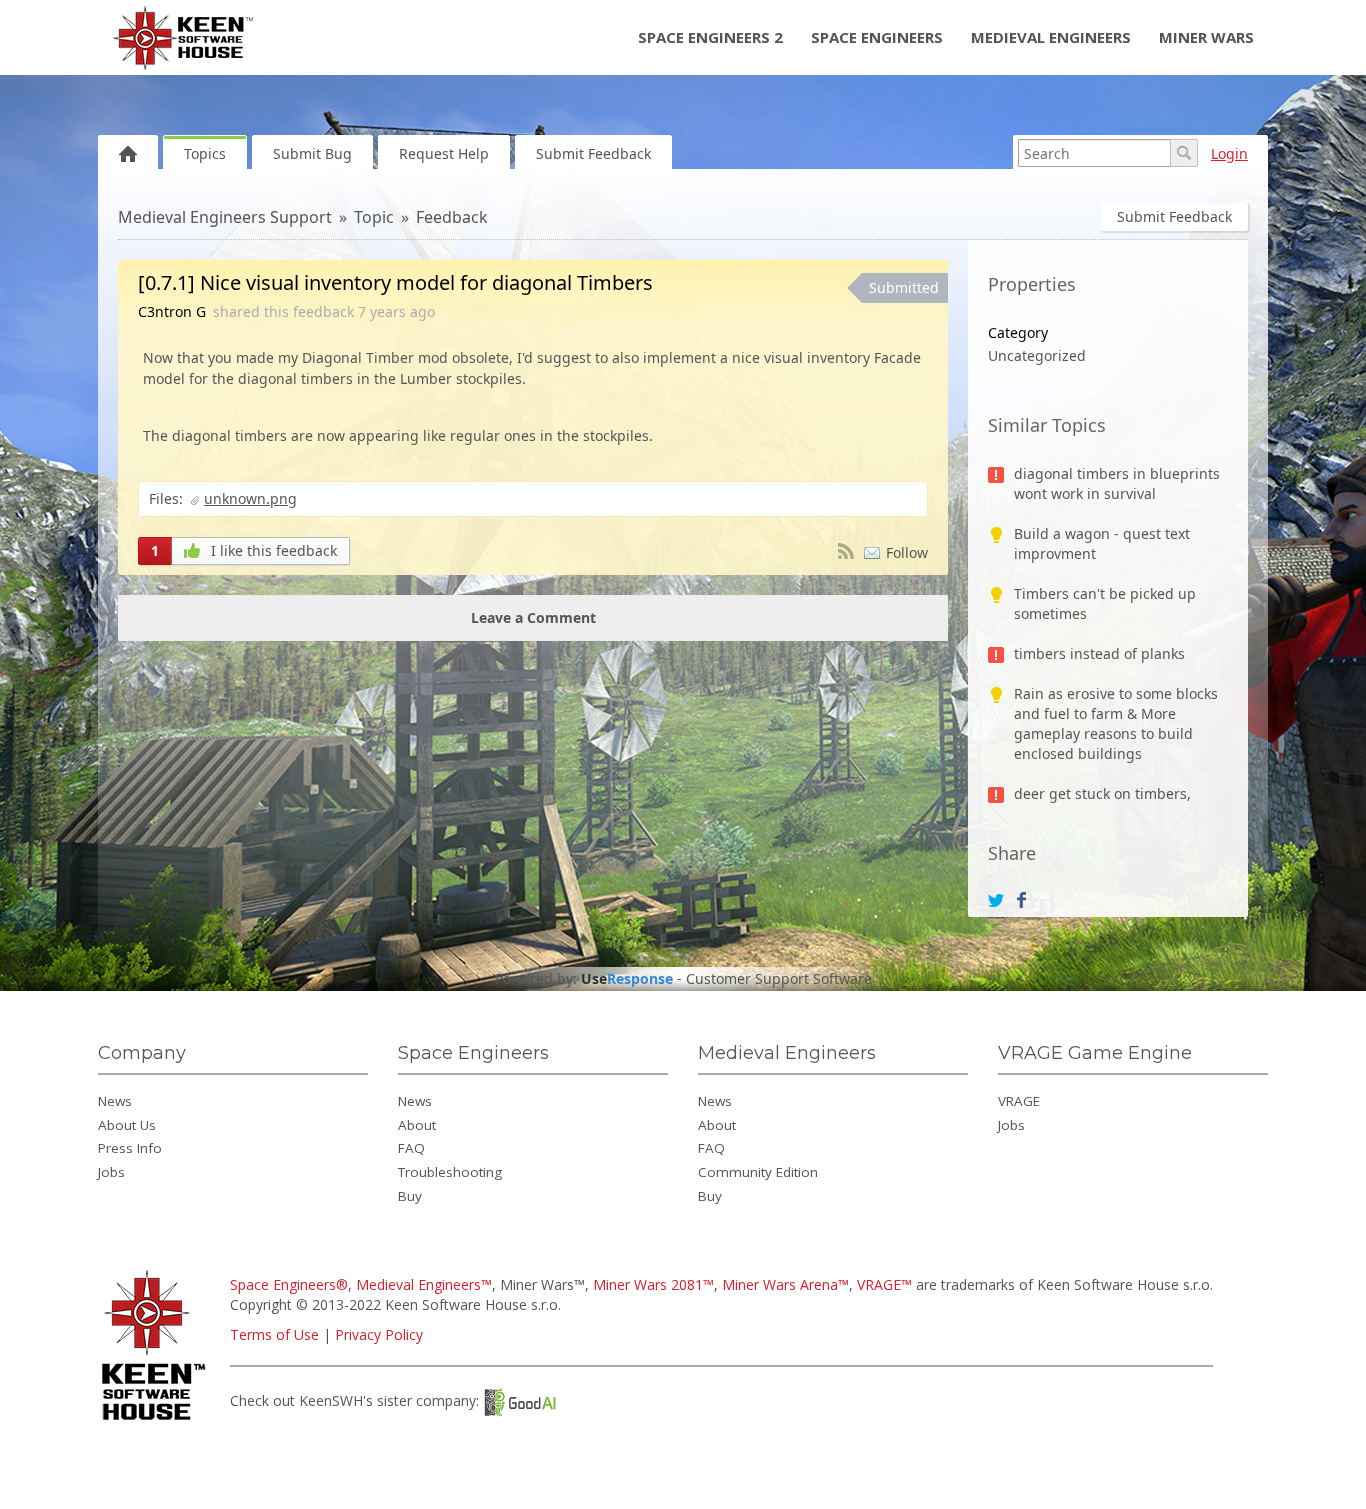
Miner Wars (1206, 37)
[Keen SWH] (156, 1421)
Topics (205, 153)
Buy (410, 1196)
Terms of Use (274, 1334)
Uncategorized (1037, 355)
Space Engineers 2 (710, 37)
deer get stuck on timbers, (1102, 793)
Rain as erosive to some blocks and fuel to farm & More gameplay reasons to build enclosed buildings (1116, 723)
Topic (374, 217)
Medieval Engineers (1051, 37)
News (115, 1101)
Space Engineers (877, 37)
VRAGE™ (884, 1284)
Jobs (111, 1172)
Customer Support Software (779, 979)
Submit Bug (312, 153)
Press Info (130, 1148)
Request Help (444, 153)
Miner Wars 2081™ (653, 1284)
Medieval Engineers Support (225, 217)
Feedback (452, 217)
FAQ (411, 1148)
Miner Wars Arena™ (785, 1284)
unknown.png (250, 498)
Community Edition (758, 1172)
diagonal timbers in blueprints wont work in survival (1117, 483)
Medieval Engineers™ (424, 1284)
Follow (907, 552)
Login (1229, 153)
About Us (127, 1125)
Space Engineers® (289, 1284)
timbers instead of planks (1099, 653)
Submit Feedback (593, 153)
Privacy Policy (379, 1334)
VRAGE (1019, 1101)
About (417, 1125)
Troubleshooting (450, 1172)
